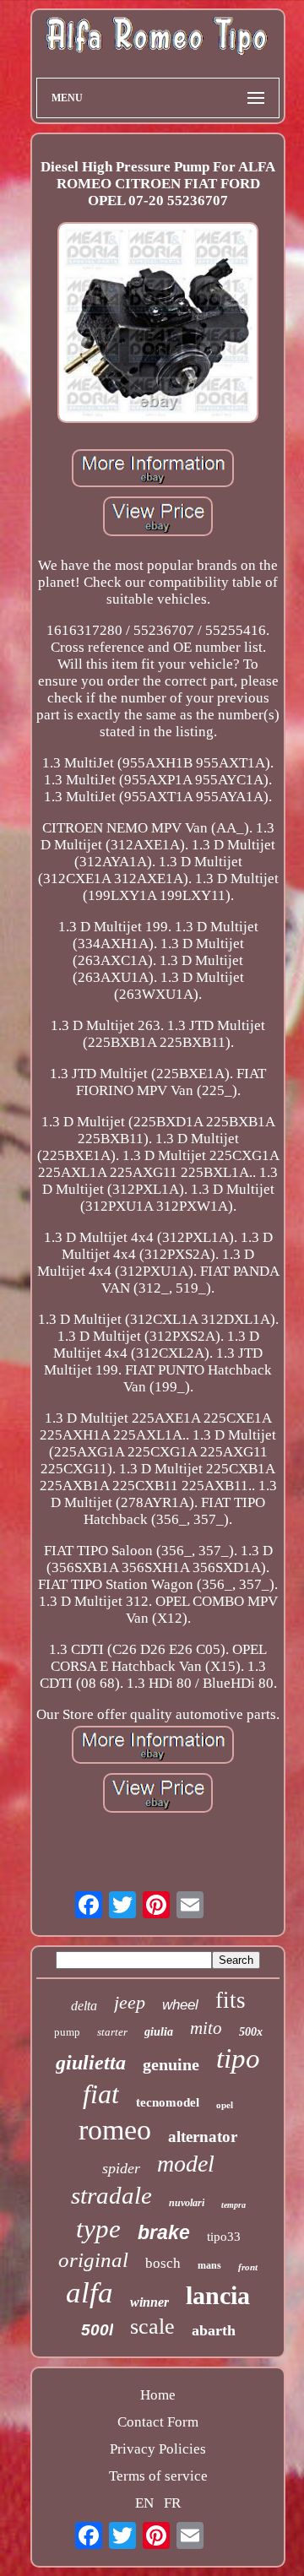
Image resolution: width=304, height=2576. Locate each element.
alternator (203, 2137)
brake (164, 2232)
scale (152, 2327)
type (98, 2229)
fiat (101, 2094)
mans (209, 2265)
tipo (238, 2058)
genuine (171, 2064)
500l (97, 2330)
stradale (111, 2195)
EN (144, 2503)
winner (149, 2302)
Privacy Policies (158, 2449)
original (93, 2260)
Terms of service (158, 2476)
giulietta (91, 2063)
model (186, 2164)
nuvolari (187, 2203)
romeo (115, 2130)
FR (172, 2503)
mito (206, 2028)
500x (251, 2032)
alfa (90, 2293)
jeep (130, 2002)
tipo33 (224, 2237)
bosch (163, 2263)
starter (112, 2032)
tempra (233, 2205)
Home (158, 2395)
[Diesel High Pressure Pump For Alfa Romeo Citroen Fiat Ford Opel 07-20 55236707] (158, 325)
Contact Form (158, 2422)
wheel (180, 2005)
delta (84, 2006)
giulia (159, 2032)
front (248, 2267)
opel (225, 2105)
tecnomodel (168, 2102)
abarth (214, 2330)
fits (231, 2000)
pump (67, 2032)
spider (121, 2168)
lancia (218, 2295)
